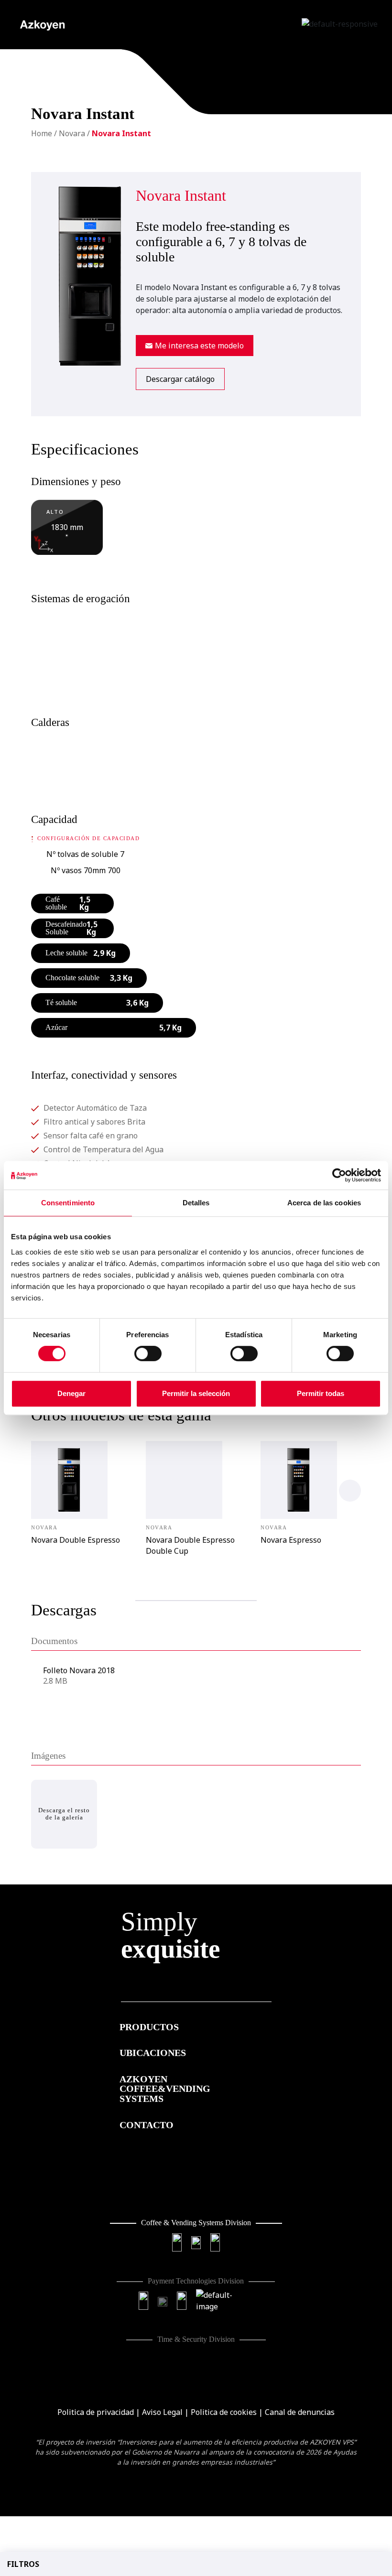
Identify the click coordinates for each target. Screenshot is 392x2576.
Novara (72, 133)
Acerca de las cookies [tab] (324, 1203)
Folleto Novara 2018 (79, 1670)
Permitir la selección (196, 1393)
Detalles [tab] (196, 1203)
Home (42, 133)
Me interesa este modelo (198, 346)
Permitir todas (321, 1393)
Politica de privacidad (96, 2412)
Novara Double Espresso (76, 1540)
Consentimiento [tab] (68, 1203)
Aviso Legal (162, 2412)
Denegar (71, 1393)
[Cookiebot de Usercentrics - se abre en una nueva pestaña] (339, 1175)
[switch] (148, 1353)
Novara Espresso (291, 1540)
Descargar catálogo (180, 379)
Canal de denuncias (300, 2412)
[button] (350, 1491)
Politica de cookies (224, 2412)
